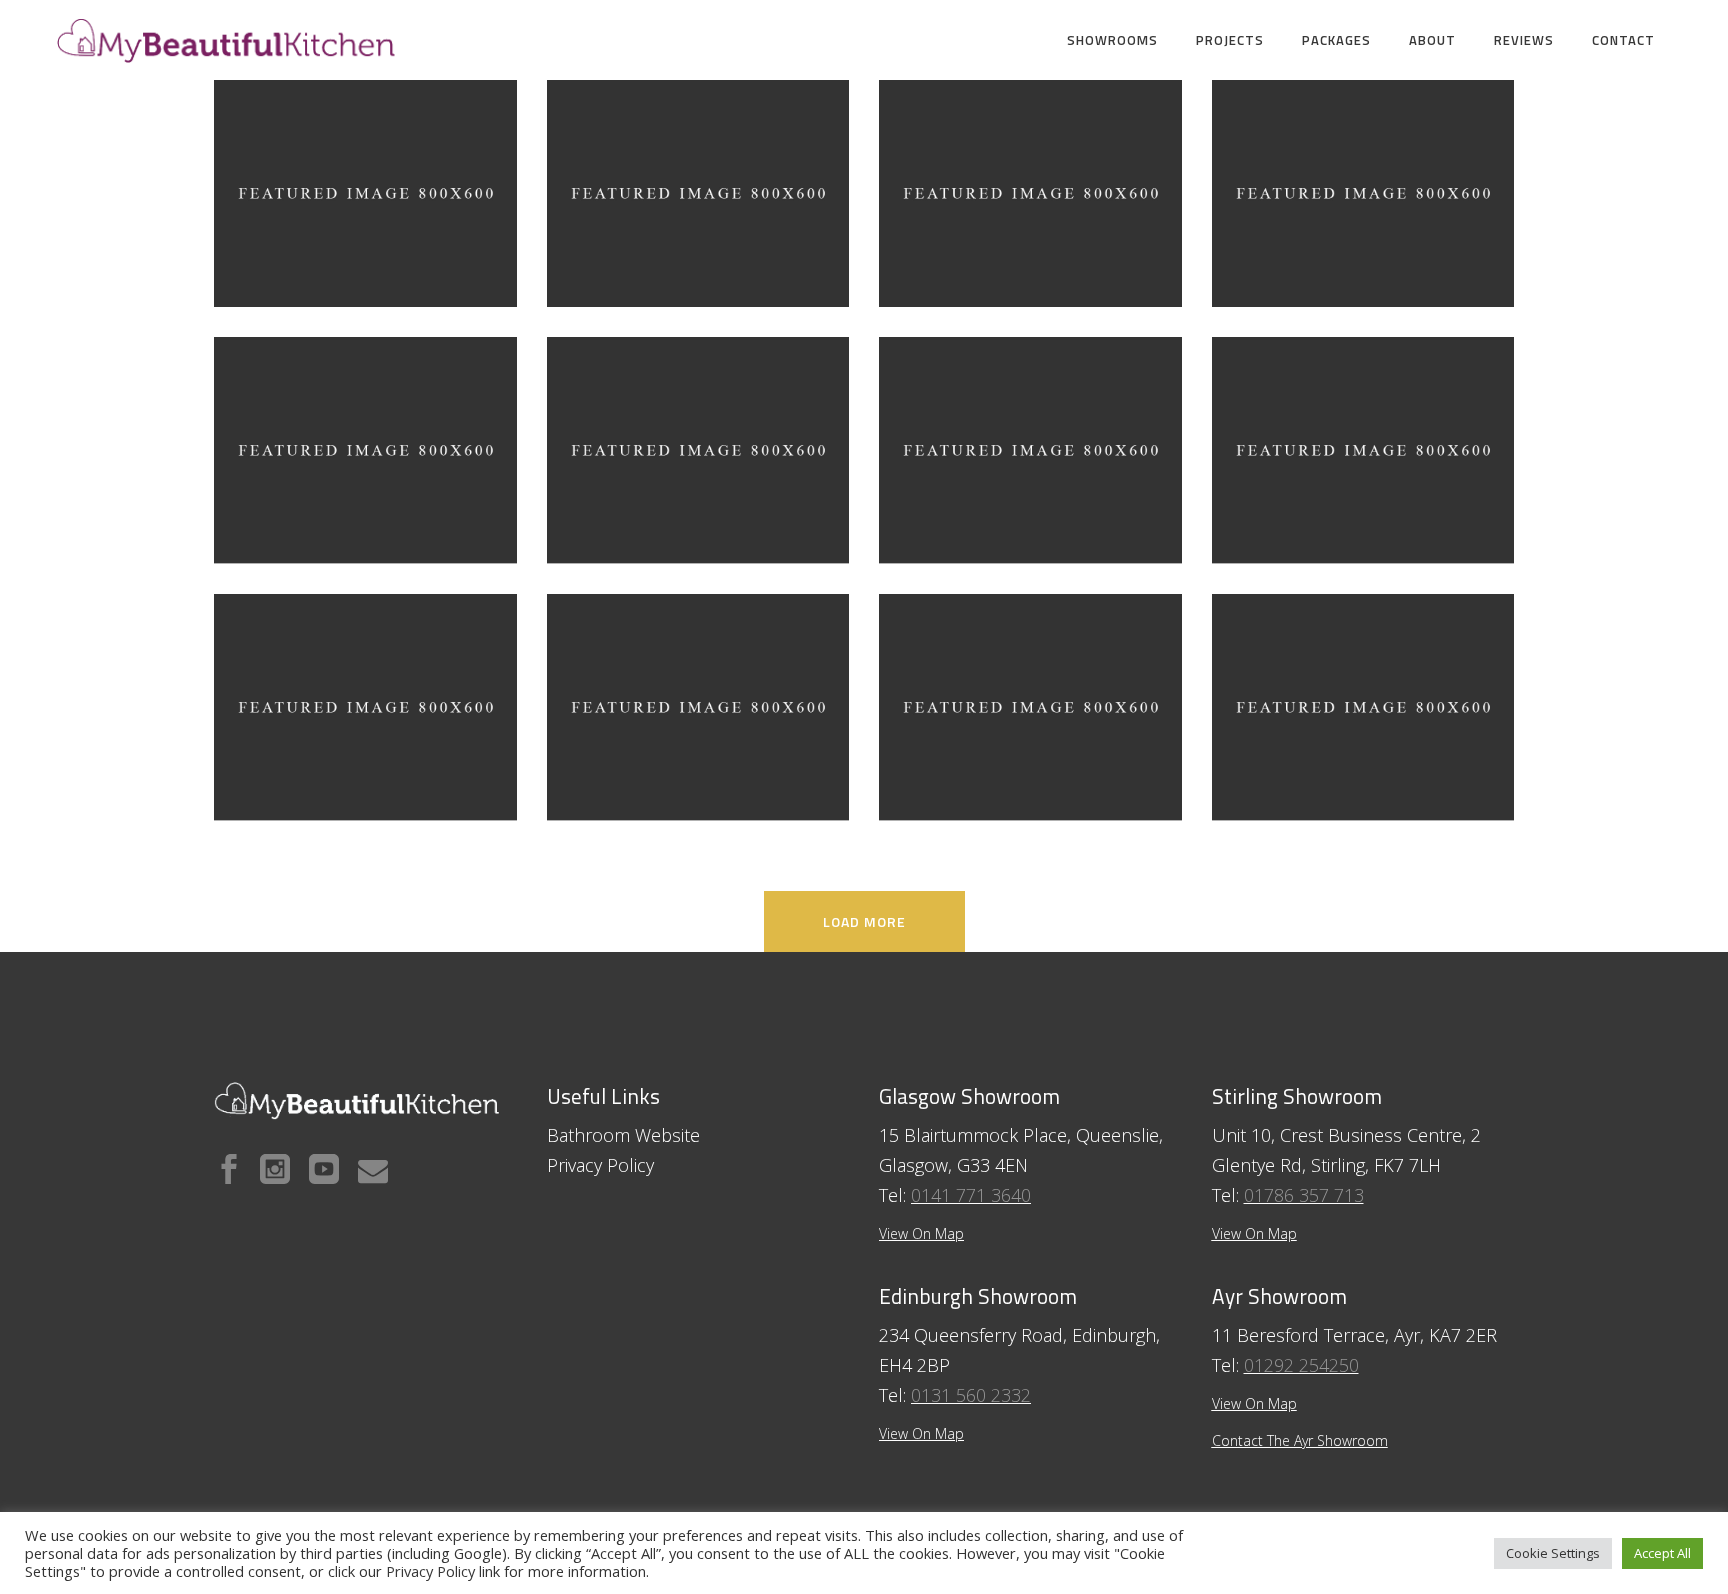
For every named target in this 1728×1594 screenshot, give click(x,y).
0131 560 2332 (971, 1395)
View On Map (921, 1433)
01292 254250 (1301, 1365)
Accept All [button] (1662, 1553)
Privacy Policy (430, 1571)
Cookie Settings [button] (1553, 1553)
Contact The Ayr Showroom (1300, 1440)
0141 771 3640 (971, 1195)
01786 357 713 (1304, 1195)
